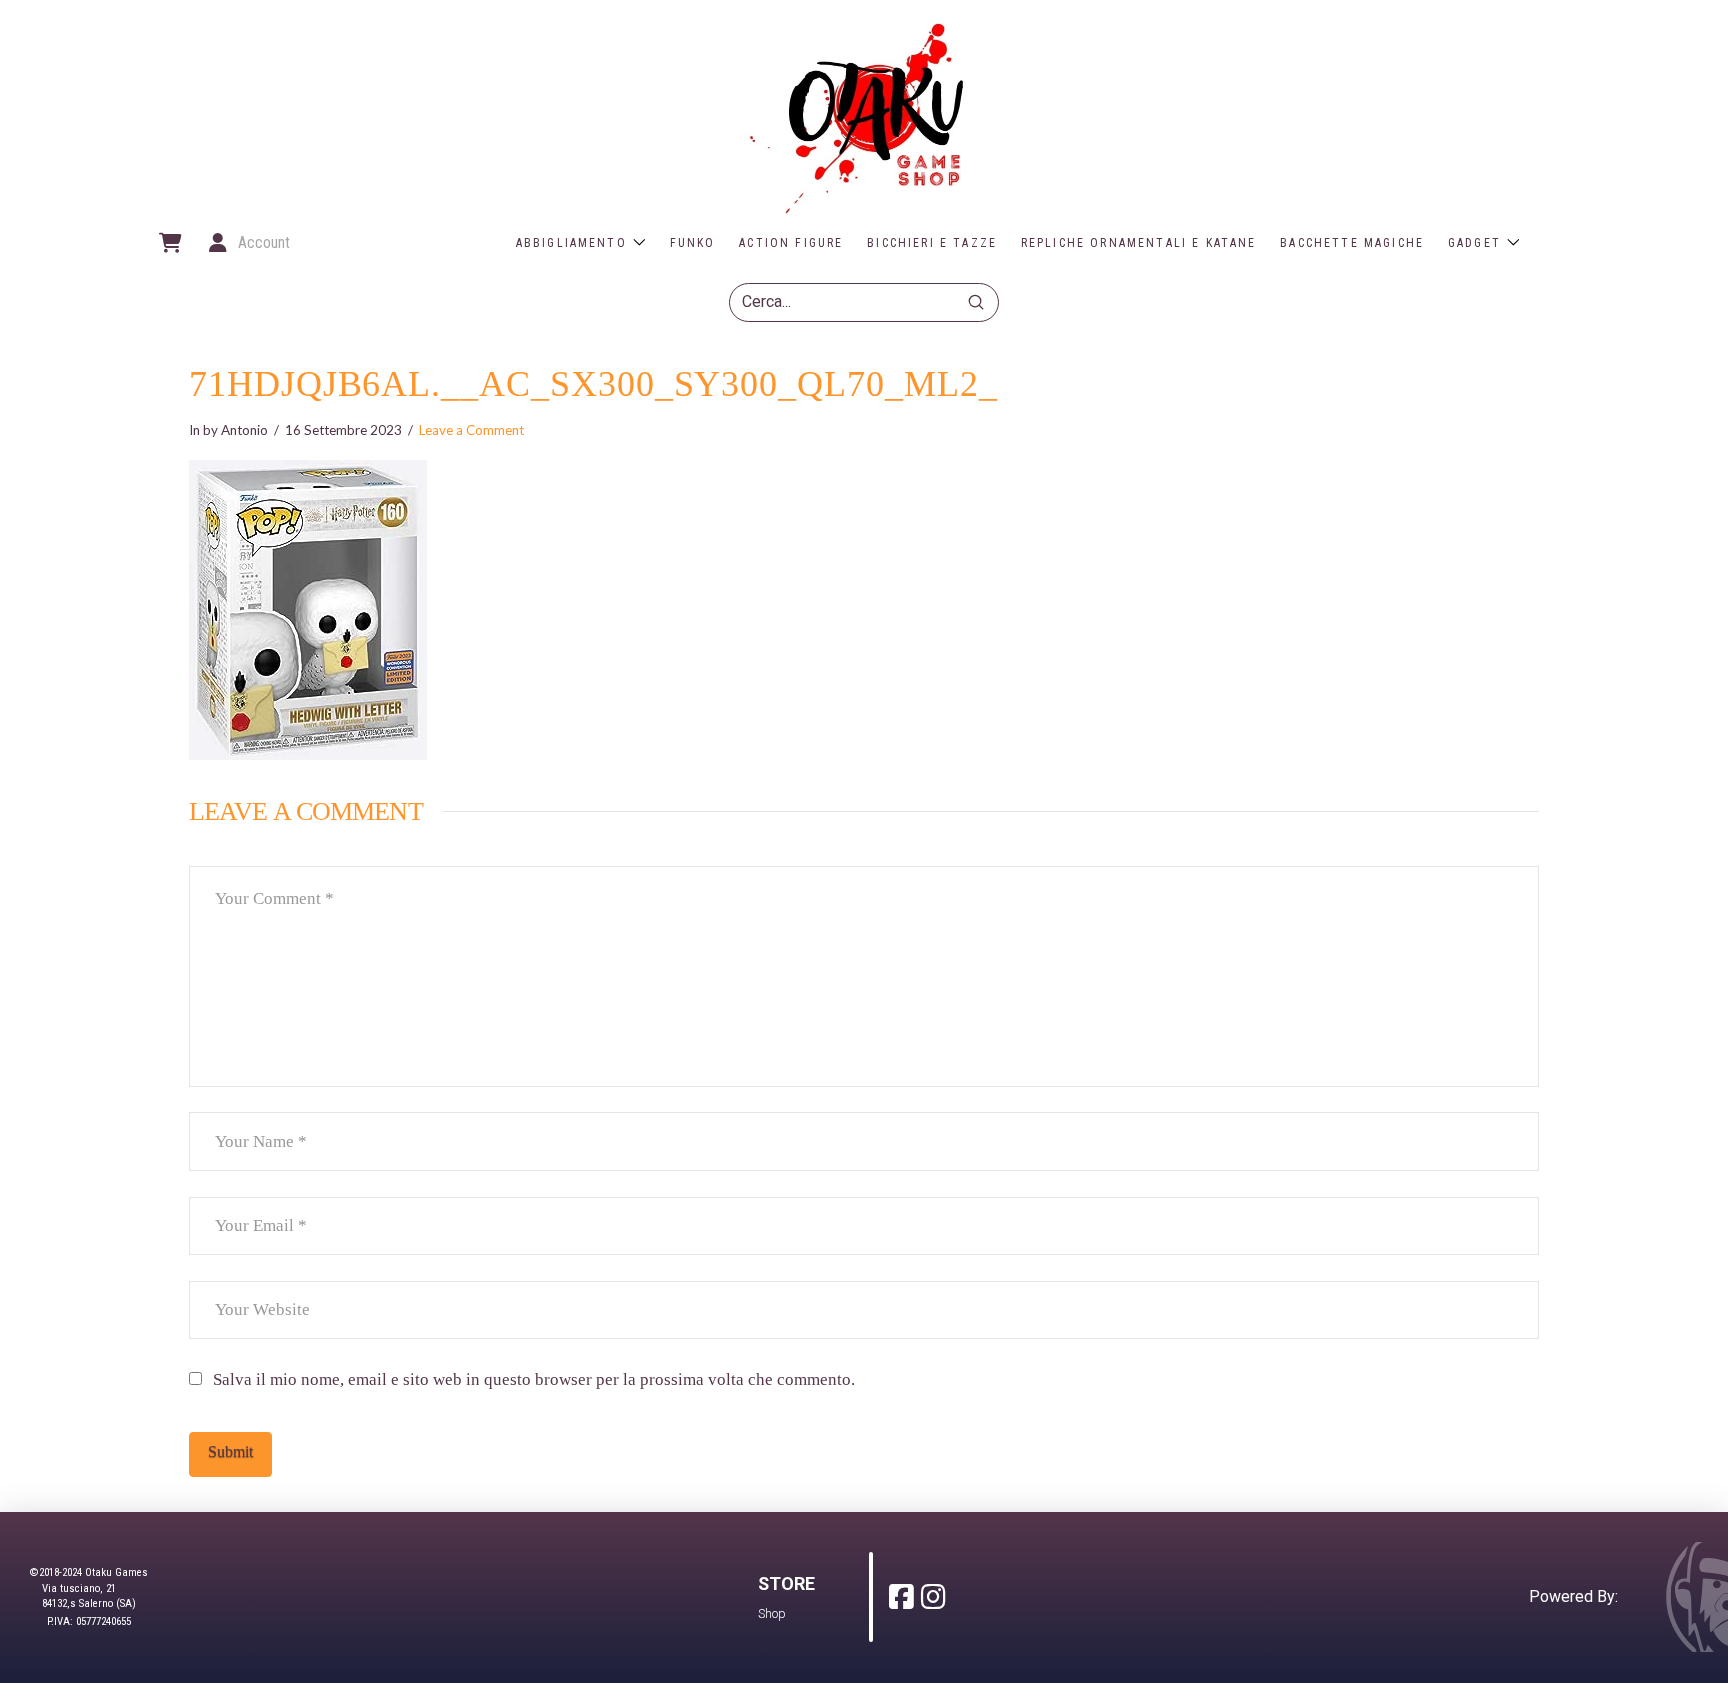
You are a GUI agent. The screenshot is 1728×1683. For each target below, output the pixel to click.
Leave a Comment (471, 430)
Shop (772, 1613)
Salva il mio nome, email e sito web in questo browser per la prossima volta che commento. (534, 1379)
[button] (169, 243)
